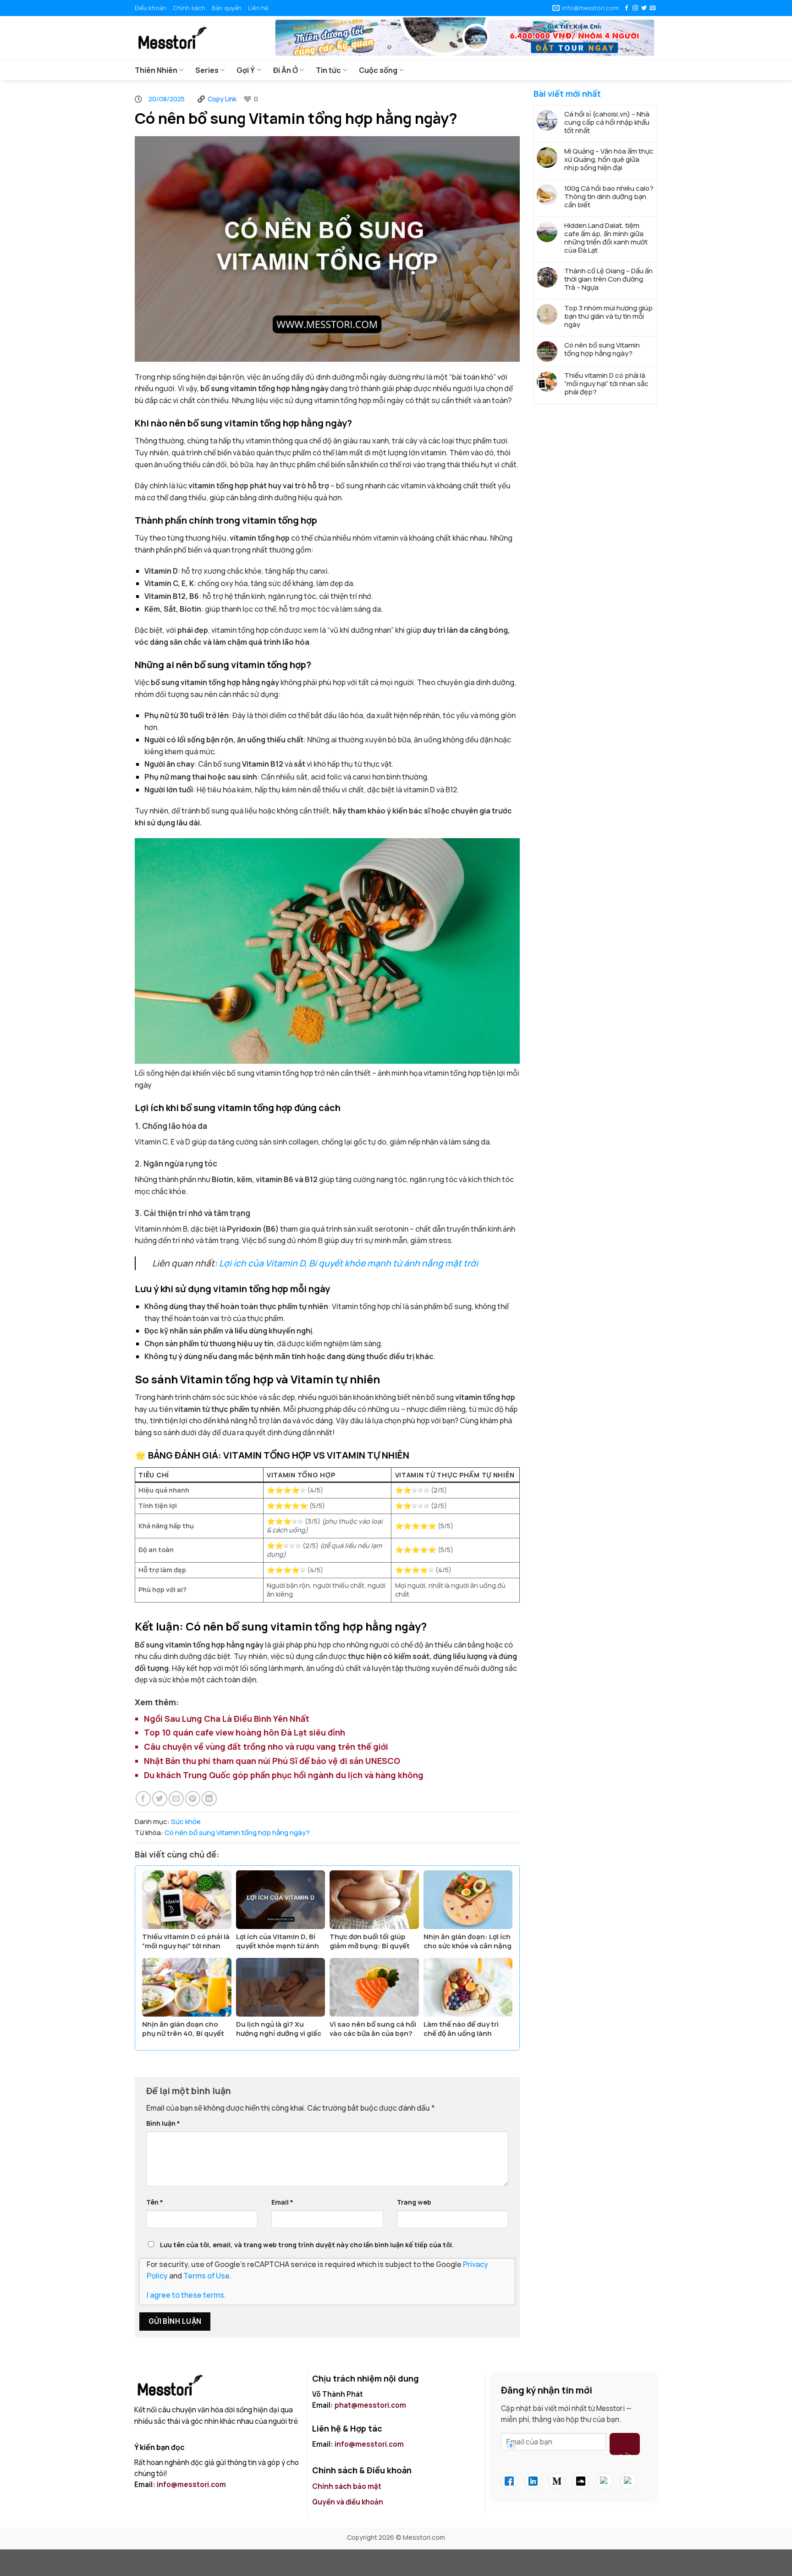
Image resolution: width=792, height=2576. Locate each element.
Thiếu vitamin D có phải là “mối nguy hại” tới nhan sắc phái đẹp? (606, 384)
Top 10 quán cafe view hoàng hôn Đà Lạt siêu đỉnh (245, 1732)
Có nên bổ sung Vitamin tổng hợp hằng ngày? (237, 1832)
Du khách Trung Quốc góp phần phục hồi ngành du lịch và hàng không (284, 1775)
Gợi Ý (246, 70)
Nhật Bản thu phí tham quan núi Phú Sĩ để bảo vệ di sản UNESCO (272, 1761)
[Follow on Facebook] (627, 8)
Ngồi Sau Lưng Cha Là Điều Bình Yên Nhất (227, 1719)
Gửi (625, 2454)
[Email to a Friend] (176, 1799)
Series (207, 70)
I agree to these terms (185, 2295)
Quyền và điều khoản (348, 2502)
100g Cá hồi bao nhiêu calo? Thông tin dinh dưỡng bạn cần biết (609, 197)
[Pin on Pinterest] (193, 1799)
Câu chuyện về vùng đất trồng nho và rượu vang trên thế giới (266, 1747)
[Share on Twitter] (160, 1799)
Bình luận (163, 2123)
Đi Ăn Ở (286, 70)
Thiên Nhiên (156, 70)
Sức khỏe (186, 1821)
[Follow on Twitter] (644, 8)
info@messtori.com (191, 2485)
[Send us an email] (653, 8)
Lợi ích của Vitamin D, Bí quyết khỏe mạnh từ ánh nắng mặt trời (349, 1263)
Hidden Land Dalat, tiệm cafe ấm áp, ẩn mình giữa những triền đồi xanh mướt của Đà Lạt (606, 238)
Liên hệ (258, 8)
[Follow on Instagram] (635, 8)
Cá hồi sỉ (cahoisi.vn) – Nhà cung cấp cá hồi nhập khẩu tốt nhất (607, 122)
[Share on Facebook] (143, 1799)
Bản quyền (227, 8)
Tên (155, 2202)
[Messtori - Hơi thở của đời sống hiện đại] (197, 38)
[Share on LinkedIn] (209, 1799)
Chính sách (189, 8)
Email (282, 2202)
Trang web (414, 2202)
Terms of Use (206, 2276)
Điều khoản (151, 8)
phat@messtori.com (370, 2405)
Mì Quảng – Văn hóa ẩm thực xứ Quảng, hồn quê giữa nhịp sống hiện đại (609, 160)
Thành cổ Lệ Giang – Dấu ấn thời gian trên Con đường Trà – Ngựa (608, 279)
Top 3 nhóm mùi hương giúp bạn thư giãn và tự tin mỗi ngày (608, 316)
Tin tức (328, 70)
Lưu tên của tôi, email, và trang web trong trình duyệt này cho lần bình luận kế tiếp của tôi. (307, 2245)
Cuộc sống (378, 70)
